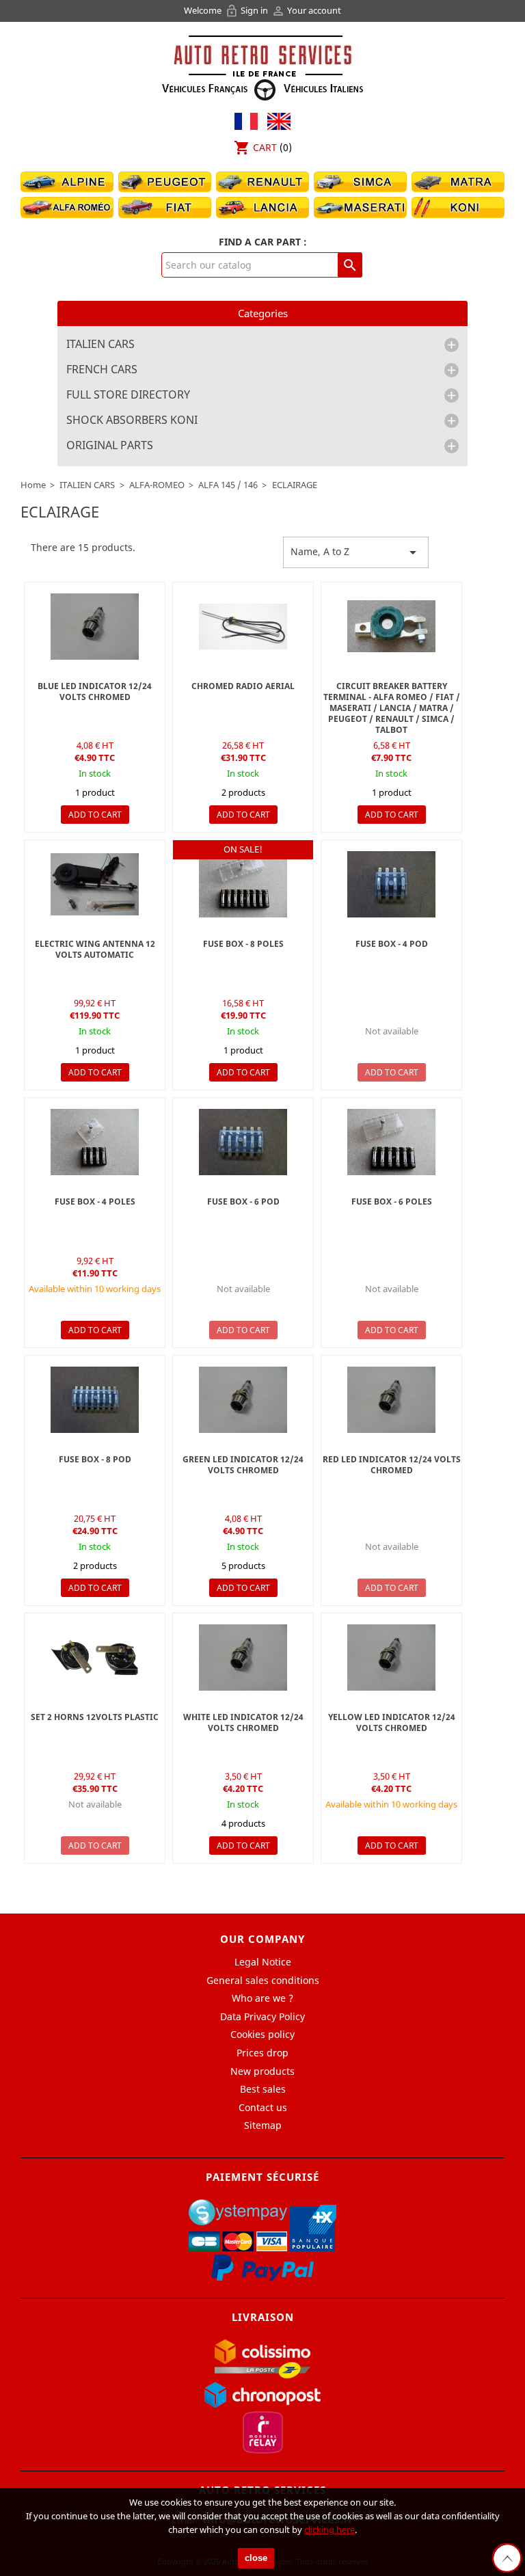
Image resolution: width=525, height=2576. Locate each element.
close (256, 2558)
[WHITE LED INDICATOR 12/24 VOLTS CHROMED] (243, 1658)
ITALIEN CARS (100, 345)
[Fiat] (165, 207)
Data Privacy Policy (262, 2016)
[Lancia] (262, 207)
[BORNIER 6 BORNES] (243, 884)
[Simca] (360, 181)
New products (262, 2071)
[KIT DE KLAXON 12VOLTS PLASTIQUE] (95, 1658)
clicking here (329, 2530)
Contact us (263, 2107)
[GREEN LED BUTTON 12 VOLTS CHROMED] (243, 1400)
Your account (306, 10)
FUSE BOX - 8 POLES (243, 944)
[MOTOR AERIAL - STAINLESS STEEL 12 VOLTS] (95, 884)
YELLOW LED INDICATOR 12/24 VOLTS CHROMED (392, 1722)
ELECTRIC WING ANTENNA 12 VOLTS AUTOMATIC (95, 949)
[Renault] (262, 181)
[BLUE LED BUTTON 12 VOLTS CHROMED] (95, 627)
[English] (275, 120)
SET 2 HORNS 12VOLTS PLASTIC (95, 1717)
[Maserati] (360, 207)
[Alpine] (67, 181)
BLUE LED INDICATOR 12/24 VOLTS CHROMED (95, 692)
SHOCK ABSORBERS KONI (132, 420)
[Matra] (458, 181)
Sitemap (263, 2125)
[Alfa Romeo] (67, 207)
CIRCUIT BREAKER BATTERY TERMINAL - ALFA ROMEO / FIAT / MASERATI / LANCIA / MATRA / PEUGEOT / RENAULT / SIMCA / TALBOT (392, 708)
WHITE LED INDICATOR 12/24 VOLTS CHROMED (243, 1722)
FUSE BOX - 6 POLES (392, 1202)
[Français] (246, 120)
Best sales (263, 2089)
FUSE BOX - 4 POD (392, 944)
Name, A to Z (356, 552)
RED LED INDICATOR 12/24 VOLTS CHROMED (392, 1465)
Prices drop (262, 2053)
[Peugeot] (165, 181)
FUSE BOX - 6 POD (243, 1202)
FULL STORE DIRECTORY (128, 395)
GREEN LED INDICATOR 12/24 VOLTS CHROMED (243, 1465)
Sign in (247, 10)
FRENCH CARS (102, 370)
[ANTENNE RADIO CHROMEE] (243, 627)
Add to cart (95, 815)
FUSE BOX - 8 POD (95, 1459)
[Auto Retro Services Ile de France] (262, 66)
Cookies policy (262, 2034)
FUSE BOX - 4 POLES (95, 1202)
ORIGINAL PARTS (110, 446)
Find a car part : (263, 242)
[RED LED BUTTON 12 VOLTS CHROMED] (391, 1400)
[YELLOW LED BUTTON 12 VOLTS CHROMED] (391, 1658)
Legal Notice (263, 1962)
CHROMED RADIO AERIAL (243, 686)
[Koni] (458, 207)
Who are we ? (262, 1998)
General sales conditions (263, 1980)
